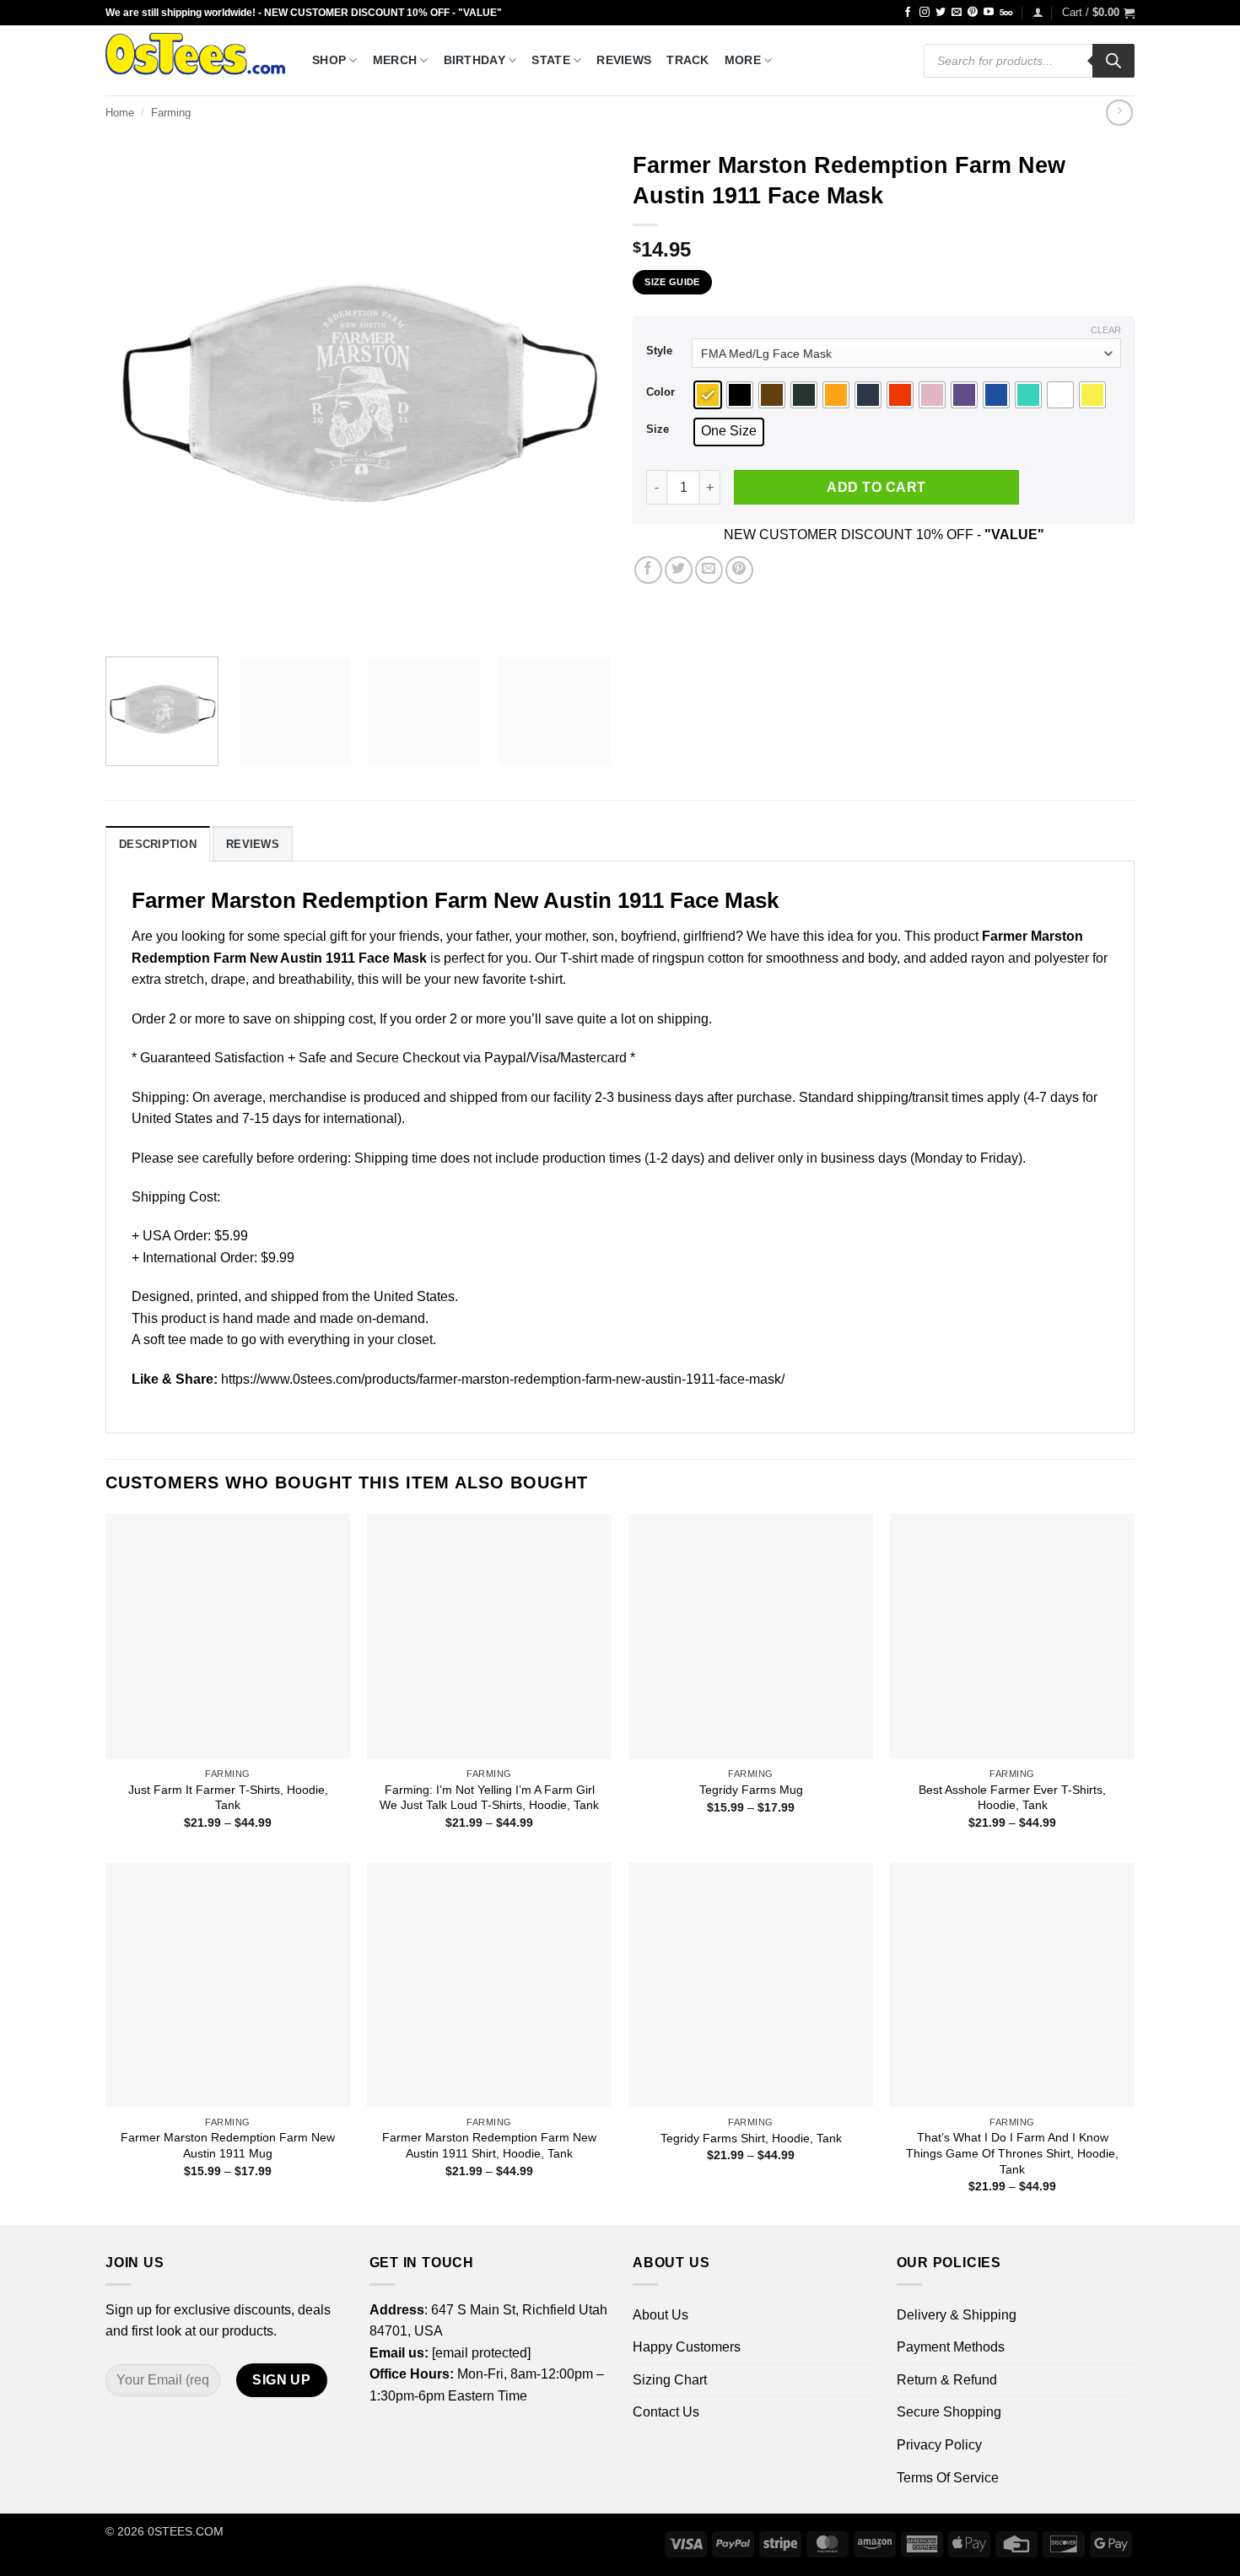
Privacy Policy (939, 2445)
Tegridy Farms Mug (751, 1790)
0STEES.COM (186, 2531)
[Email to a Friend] (709, 570)
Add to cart (876, 487)
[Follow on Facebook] (908, 13)
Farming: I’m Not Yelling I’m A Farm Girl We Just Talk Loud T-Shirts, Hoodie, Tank (489, 1798)
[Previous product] (1119, 113)
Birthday (474, 60)
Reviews (624, 60)
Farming (171, 113)
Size (658, 429)
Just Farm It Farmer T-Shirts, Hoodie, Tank (228, 1798)
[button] (1038, 12)
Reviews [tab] (253, 844)
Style (659, 351)
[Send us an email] (957, 13)
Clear (1106, 330)
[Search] (1113, 61)
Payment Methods (951, 2347)
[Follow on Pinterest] (973, 13)
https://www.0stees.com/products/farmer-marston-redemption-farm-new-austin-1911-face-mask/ (503, 1379)
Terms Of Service (948, 2478)
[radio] (708, 395)
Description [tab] (158, 844)
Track (687, 60)
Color (660, 392)
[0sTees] (196, 60)
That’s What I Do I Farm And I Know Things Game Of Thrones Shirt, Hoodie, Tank (1012, 2153)
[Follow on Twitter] (941, 13)
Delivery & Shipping (957, 2315)
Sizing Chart (670, 2380)
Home (120, 113)
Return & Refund (947, 2380)
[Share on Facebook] (648, 570)
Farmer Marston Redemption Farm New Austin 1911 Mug (228, 2145)
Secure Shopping (949, 2412)
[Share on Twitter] (679, 570)
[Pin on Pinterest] (739, 570)
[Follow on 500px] (1006, 13)
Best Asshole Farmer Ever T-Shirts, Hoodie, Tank (1012, 1798)
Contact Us (666, 2412)
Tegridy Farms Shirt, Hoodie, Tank (751, 2138)
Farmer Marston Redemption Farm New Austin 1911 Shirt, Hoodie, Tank (489, 2145)
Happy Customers (687, 2347)
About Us (660, 2315)
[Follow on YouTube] (989, 13)
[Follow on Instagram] (925, 13)
